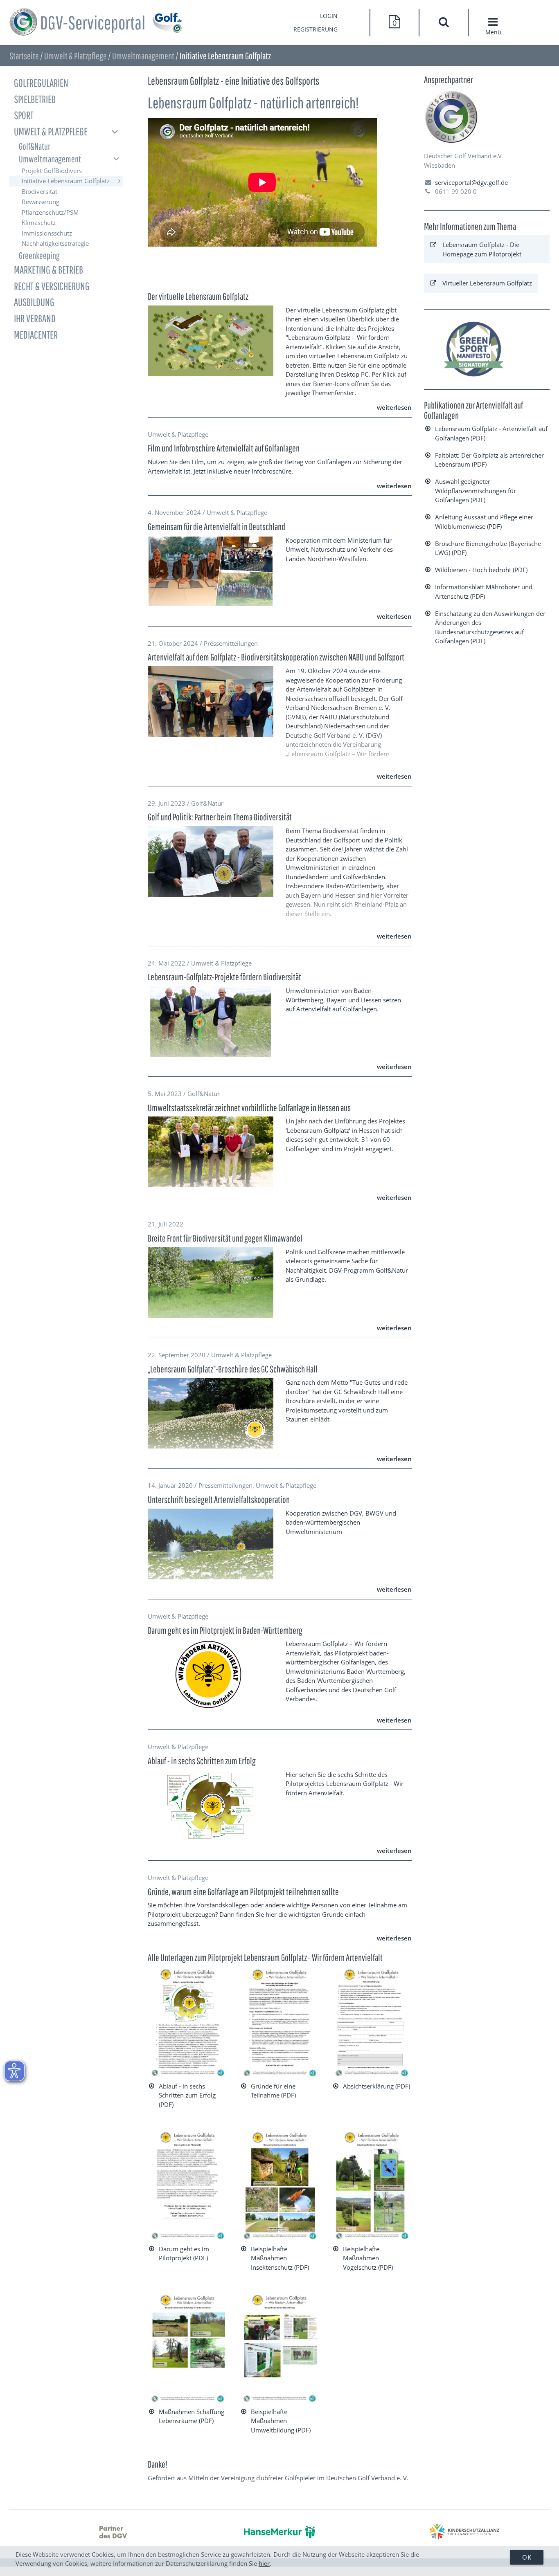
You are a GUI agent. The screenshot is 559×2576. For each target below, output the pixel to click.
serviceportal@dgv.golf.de (471, 182)
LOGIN (329, 16)
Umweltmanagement (143, 56)
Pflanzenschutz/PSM (50, 212)
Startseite (24, 56)
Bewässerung (41, 202)
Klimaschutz (39, 222)
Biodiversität (39, 191)
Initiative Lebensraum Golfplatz (66, 181)
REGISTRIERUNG (316, 29)
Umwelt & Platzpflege (76, 56)
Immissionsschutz (47, 233)
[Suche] (444, 23)
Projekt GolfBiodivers (52, 171)
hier (264, 2563)
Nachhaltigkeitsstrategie (55, 243)
